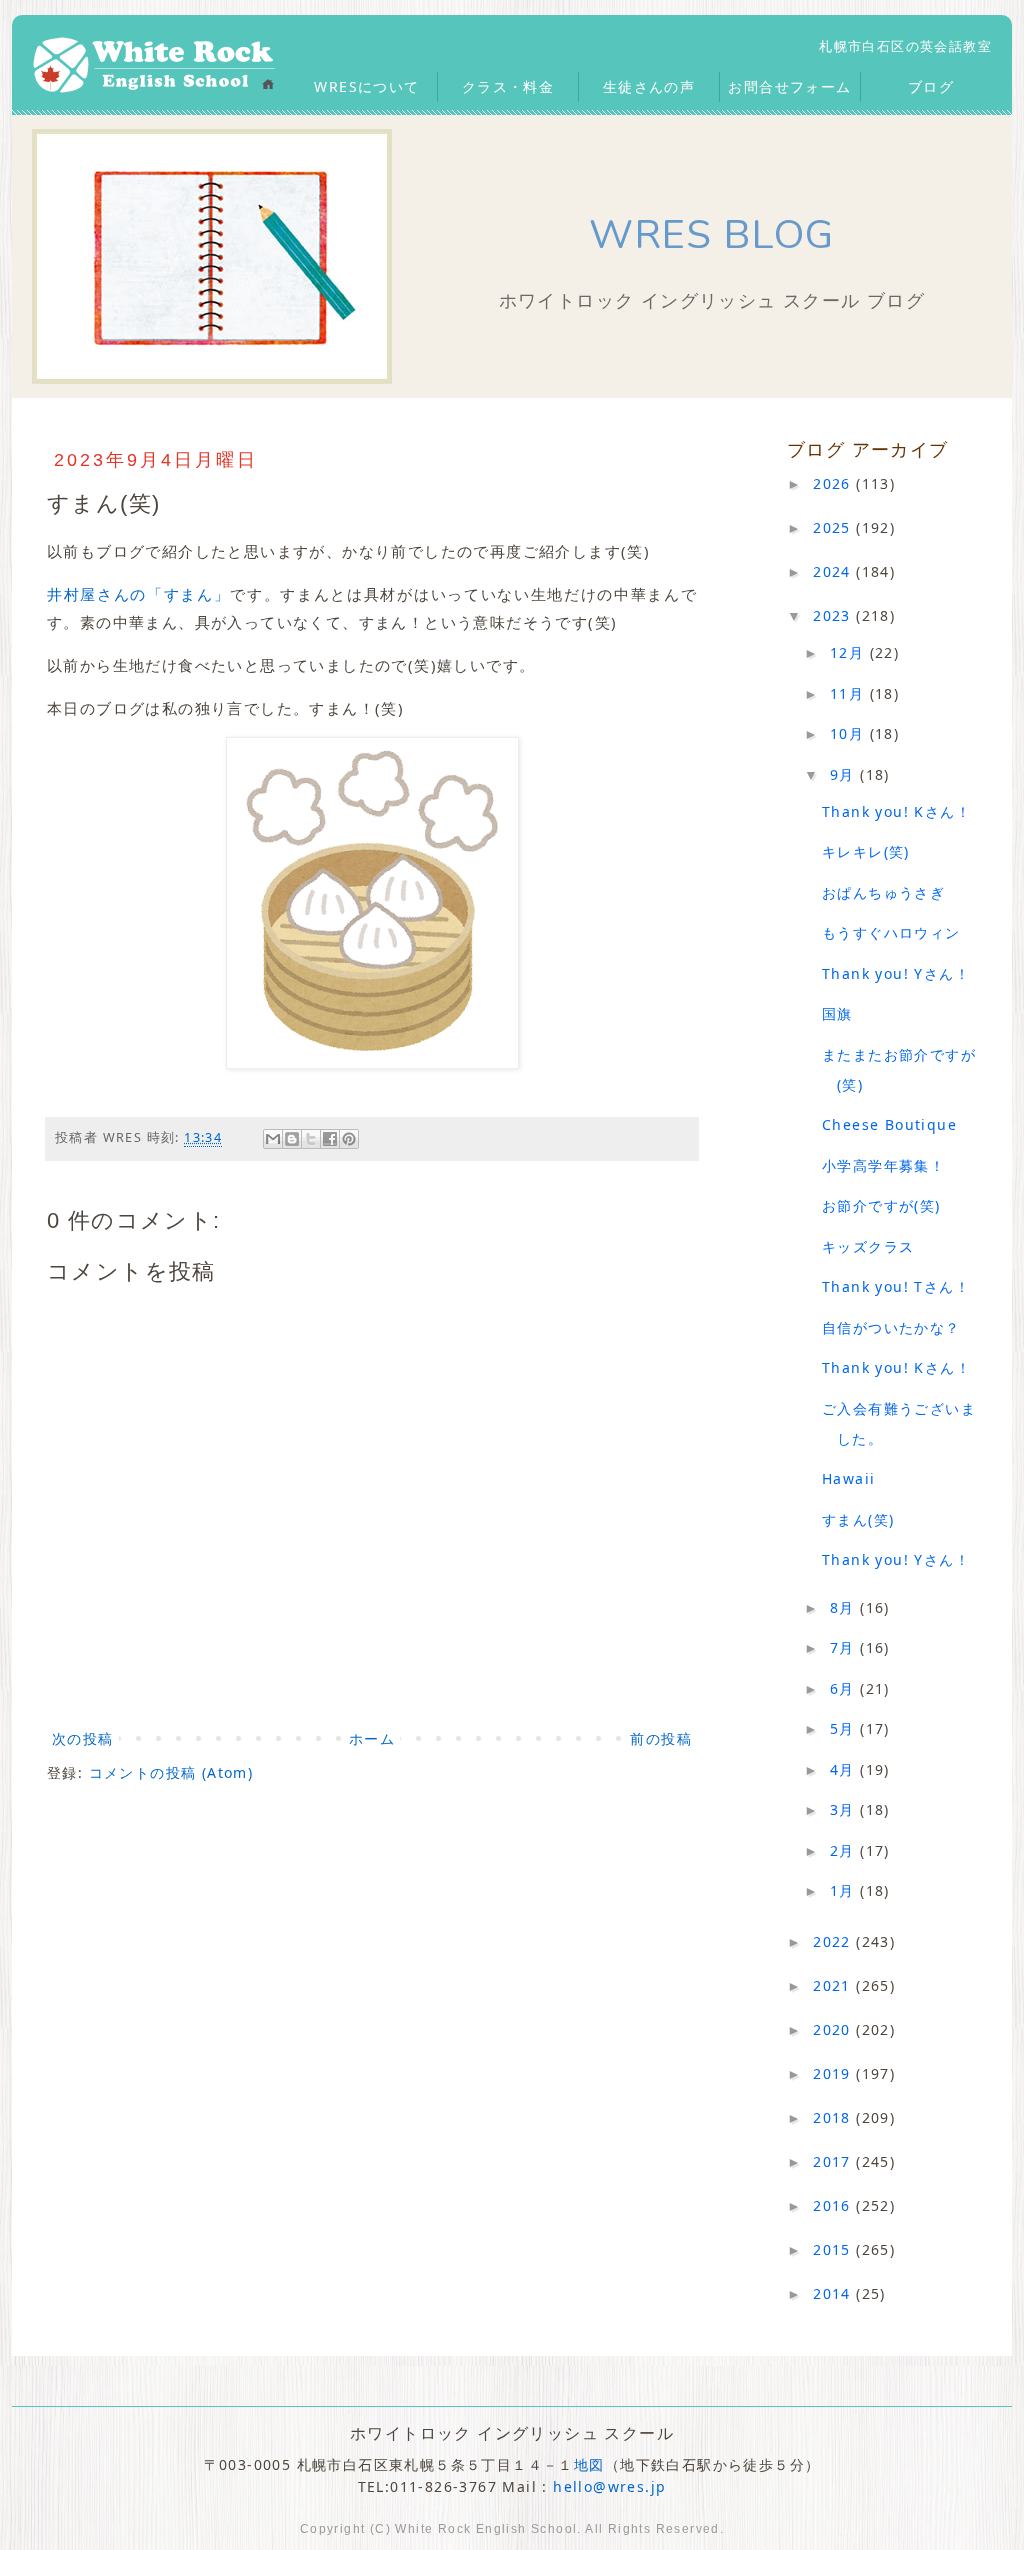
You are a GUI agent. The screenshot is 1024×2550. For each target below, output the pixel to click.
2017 (834, 2161)
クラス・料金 (508, 86)
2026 (834, 483)
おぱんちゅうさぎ (883, 892)
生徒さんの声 (649, 86)
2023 (834, 615)
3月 (845, 1809)
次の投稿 (83, 1738)
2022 (834, 1941)
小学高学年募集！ (883, 1165)
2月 (845, 1850)
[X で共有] (311, 1139)
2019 (834, 2073)
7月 (845, 1647)
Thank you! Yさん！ (896, 973)
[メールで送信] (273, 1139)
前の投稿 (661, 1738)
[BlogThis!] (292, 1139)
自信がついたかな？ (891, 1327)
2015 (834, 2249)
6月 (845, 1688)
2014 (834, 2293)
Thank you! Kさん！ (896, 811)
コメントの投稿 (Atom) (171, 1772)
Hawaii (848, 1478)
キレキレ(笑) (866, 851)
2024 (834, 571)
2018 (834, 2117)
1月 (845, 1890)
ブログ (931, 86)
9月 (845, 774)
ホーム (372, 1738)
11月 (850, 693)
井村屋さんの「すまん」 (138, 594)
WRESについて (366, 86)
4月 (845, 1769)
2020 (834, 2029)
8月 (845, 1607)
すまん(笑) (858, 1519)
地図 (589, 2464)
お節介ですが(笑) (881, 1205)
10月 (850, 733)
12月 (850, 652)
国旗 (837, 1013)
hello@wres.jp (609, 2486)
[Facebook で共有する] (330, 1139)
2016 (834, 2205)
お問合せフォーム (789, 86)
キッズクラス (868, 1246)
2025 (834, 527)
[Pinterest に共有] (349, 1139)
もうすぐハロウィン (891, 932)
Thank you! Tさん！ (896, 1286)
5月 (845, 1728)
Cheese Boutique (889, 1124)
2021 (834, 1985)
